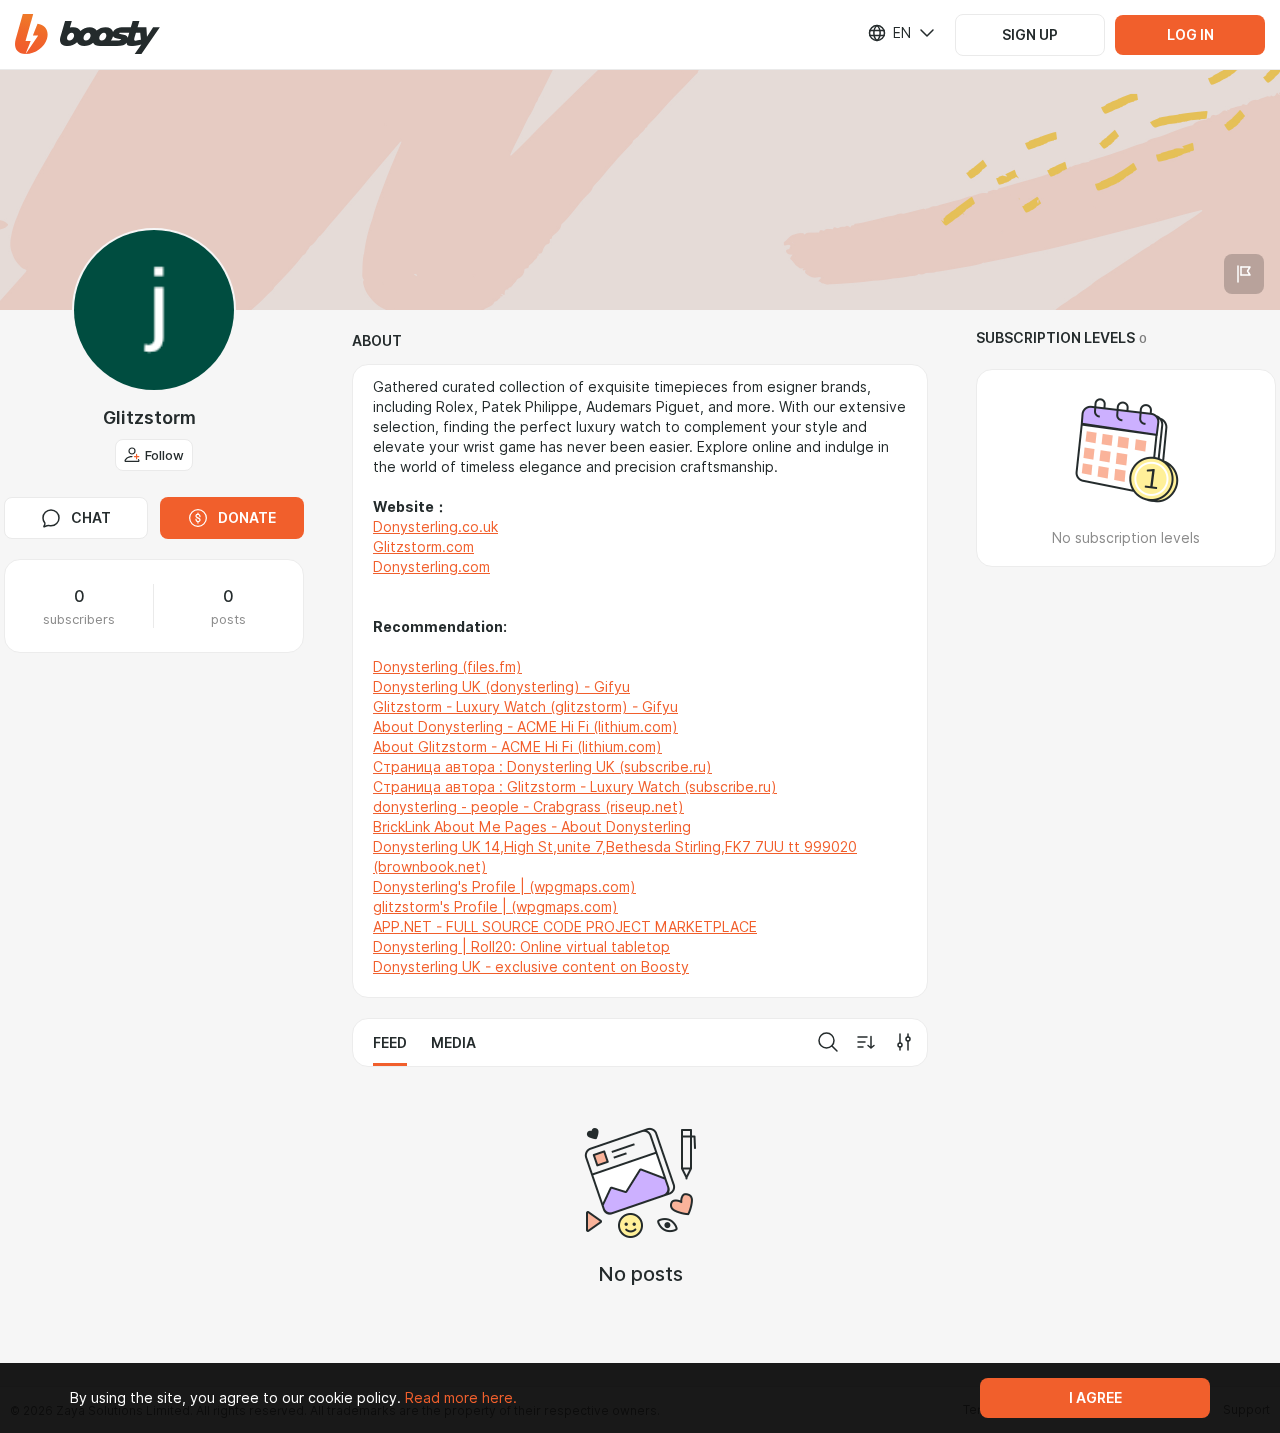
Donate (247, 518)
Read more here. (461, 1398)
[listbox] (889, 33)
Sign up (1030, 35)
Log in (1190, 35)
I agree (1095, 1398)
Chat (91, 518)
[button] (87, 34)
